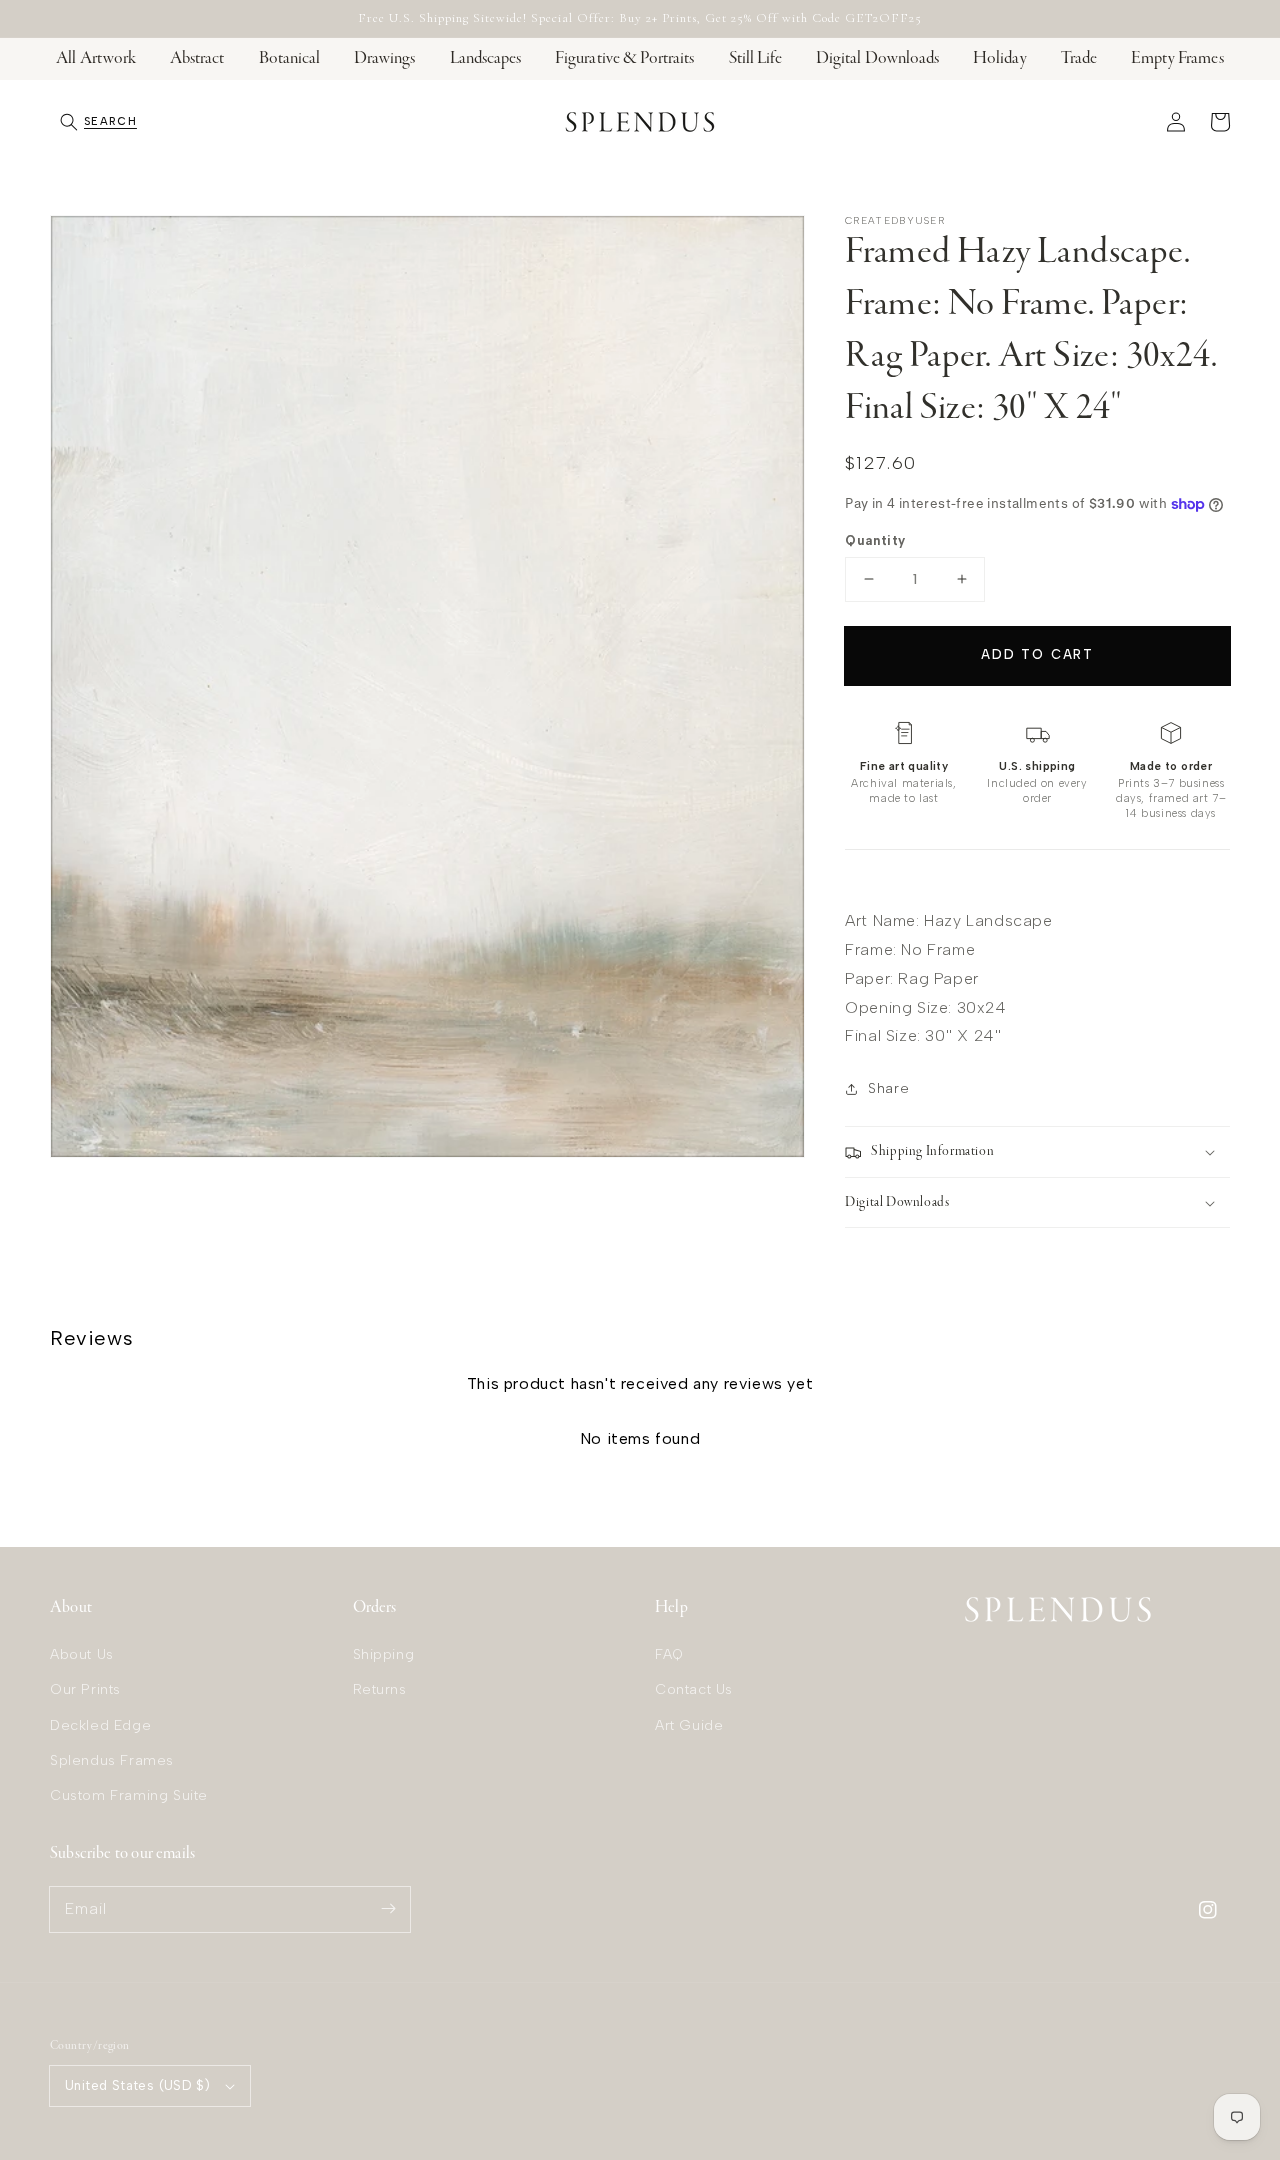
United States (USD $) (137, 2085)
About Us (82, 1654)
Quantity (875, 540)
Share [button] (888, 1088)
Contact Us (694, 1689)
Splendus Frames (112, 1760)
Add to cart (1037, 654)
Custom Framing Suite (129, 1795)
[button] (98, 122)
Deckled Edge (100, 1725)
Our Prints (85, 1689)
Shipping (384, 1654)
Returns (380, 1689)
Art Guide (689, 1725)
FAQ (669, 1654)
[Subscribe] (388, 1909)
